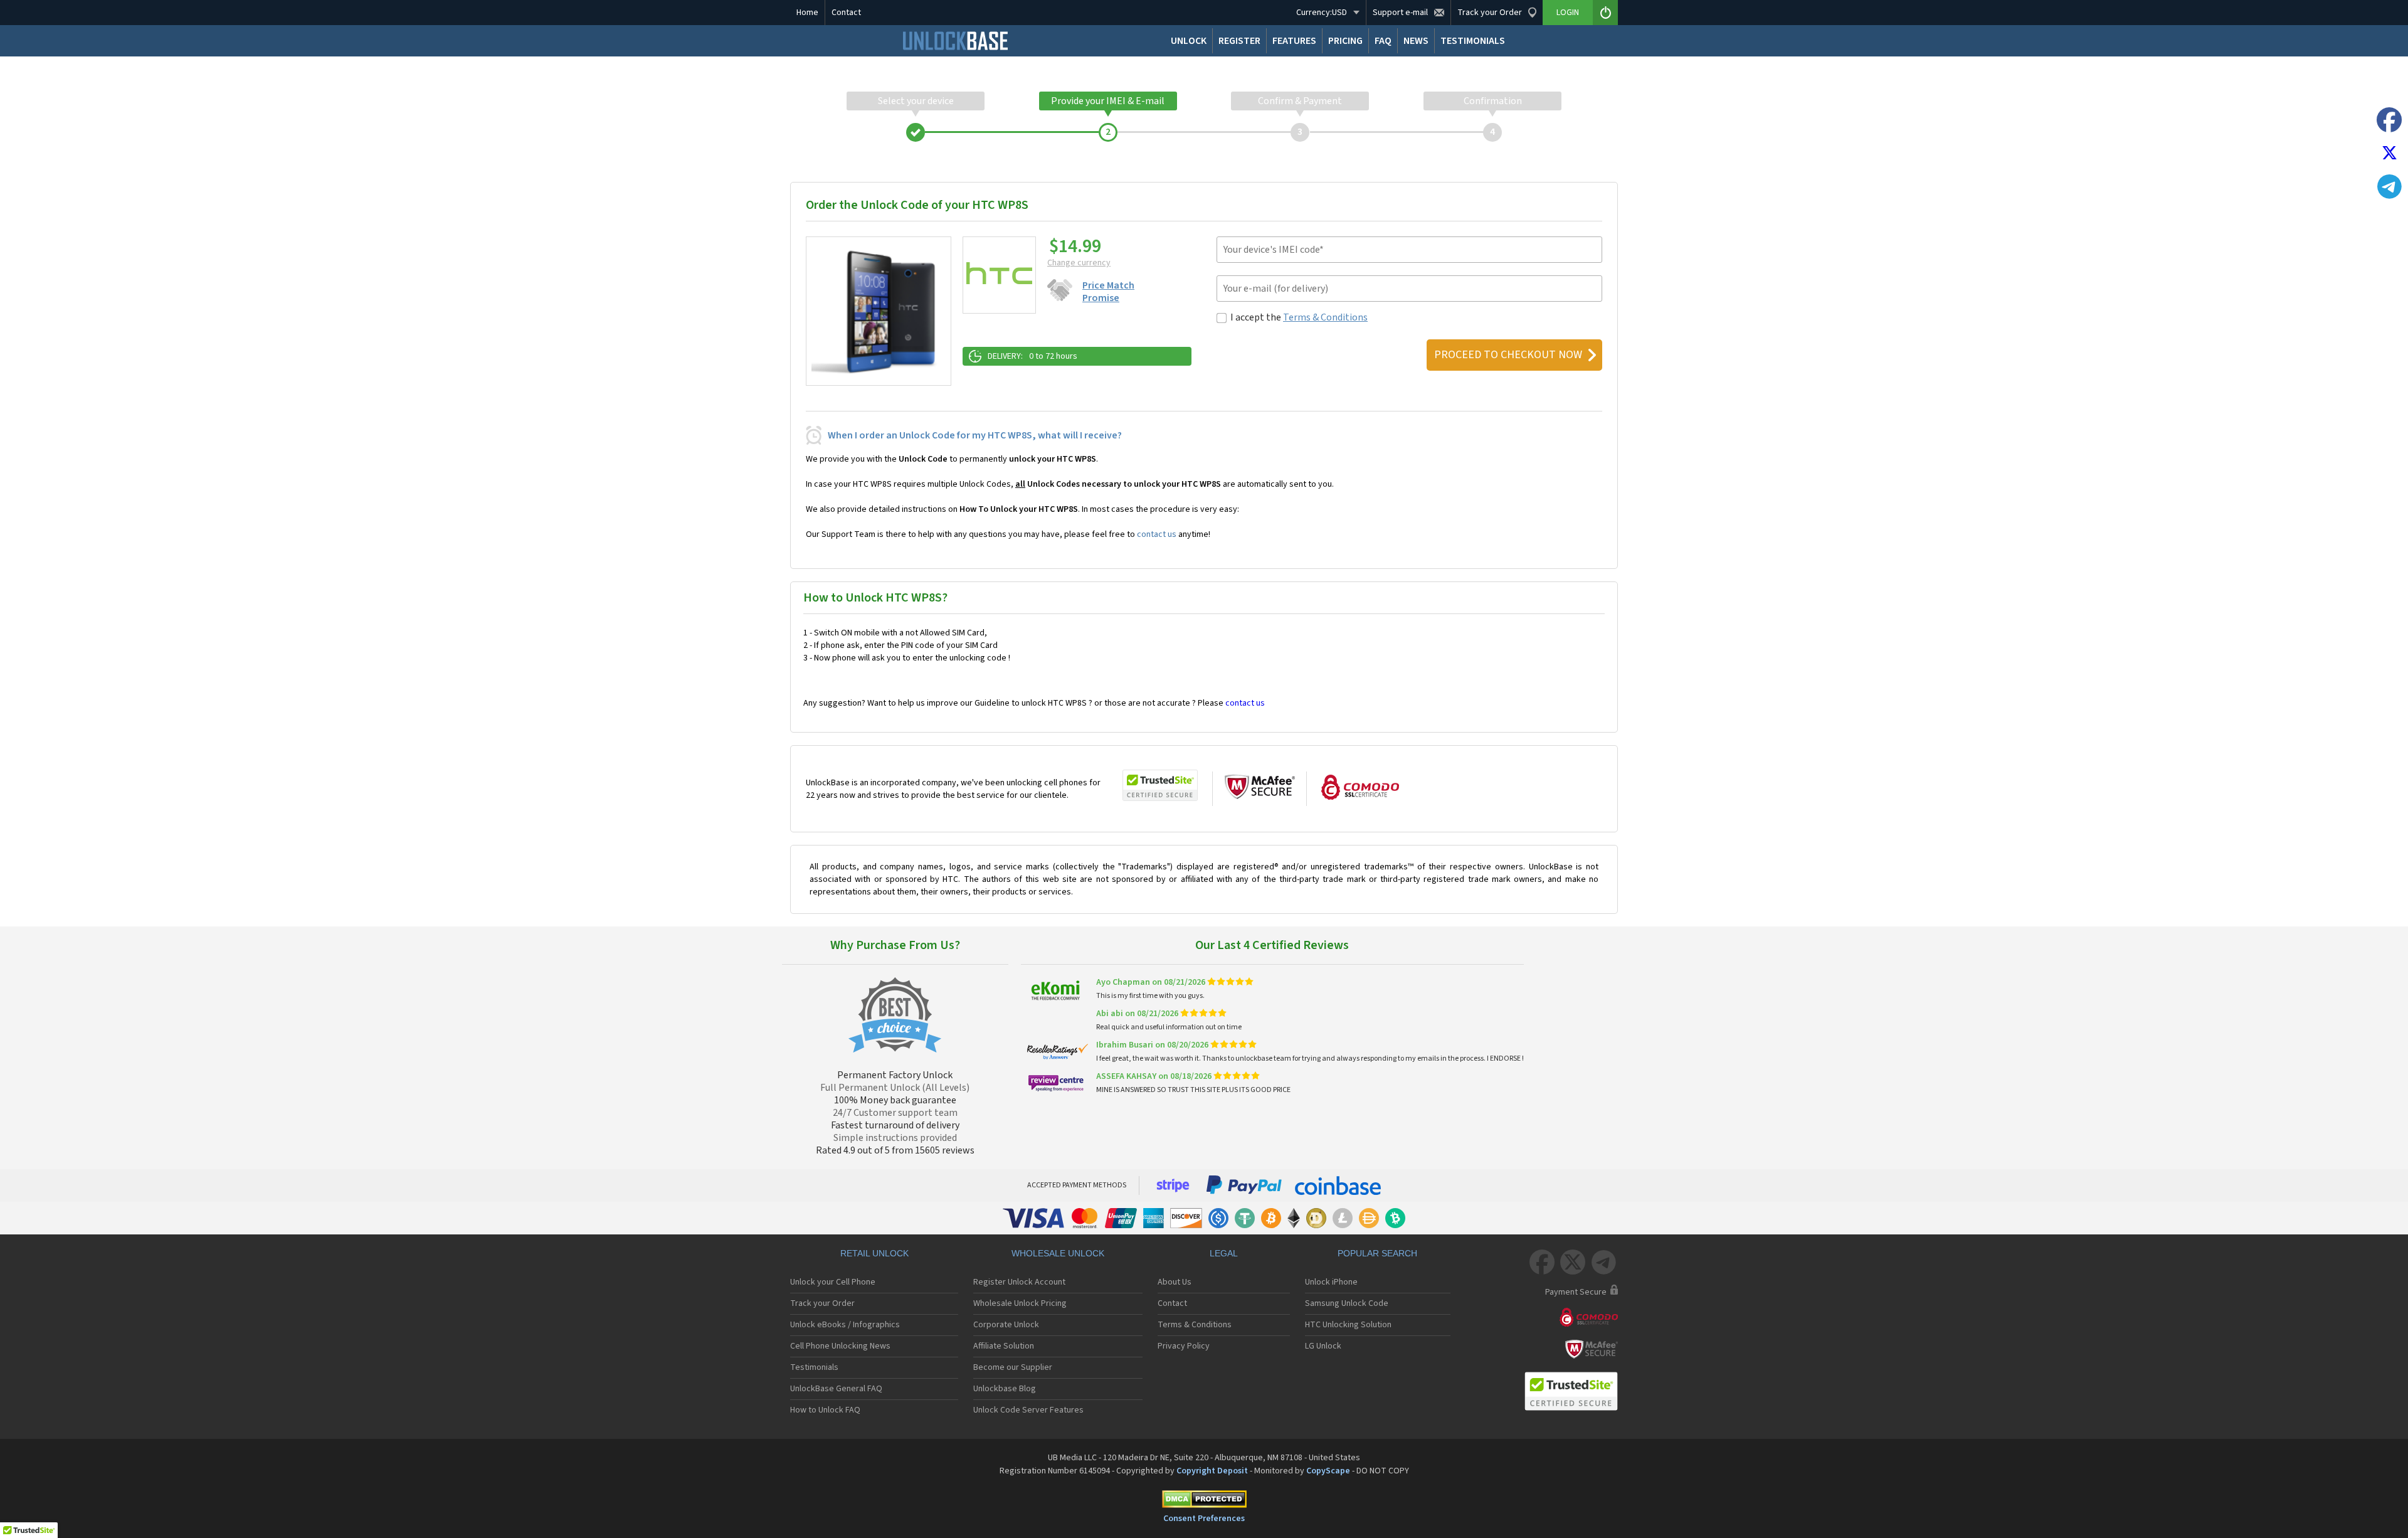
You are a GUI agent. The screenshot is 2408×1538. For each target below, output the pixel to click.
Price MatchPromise (1108, 292)
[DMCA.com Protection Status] (1204, 1501)
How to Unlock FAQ (825, 1410)
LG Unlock (1323, 1346)
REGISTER (1239, 41)
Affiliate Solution (1004, 1346)
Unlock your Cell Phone (833, 1282)
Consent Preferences (1204, 1519)
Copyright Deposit (1212, 1471)
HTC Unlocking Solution (1348, 1325)
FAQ (1383, 41)
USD (1322, 13)
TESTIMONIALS (1473, 41)
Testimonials (814, 1367)
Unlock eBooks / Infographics (845, 1325)
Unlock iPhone (1331, 1282)
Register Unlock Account (1019, 1282)
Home (807, 13)
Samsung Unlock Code (1347, 1303)
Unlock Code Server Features (1028, 1410)
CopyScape (1328, 1471)
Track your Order (822, 1303)
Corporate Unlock (1006, 1325)
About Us (1175, 1282)
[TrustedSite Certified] (1160, 785)
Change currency (1079, 263)
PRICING (1345, 41)
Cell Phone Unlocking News (840, 1346)
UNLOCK (1189, 41)
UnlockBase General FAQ (836, 1389)
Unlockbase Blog (1005, 1389)
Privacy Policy (1184, 1346)
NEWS (1416, 41)
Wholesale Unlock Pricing (1020, 1303)
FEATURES (1294, 41)
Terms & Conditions (1325, 317)
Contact (846, 13)
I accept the (1299, 317)
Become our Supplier (1013, 1367)
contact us (1157, 534)
